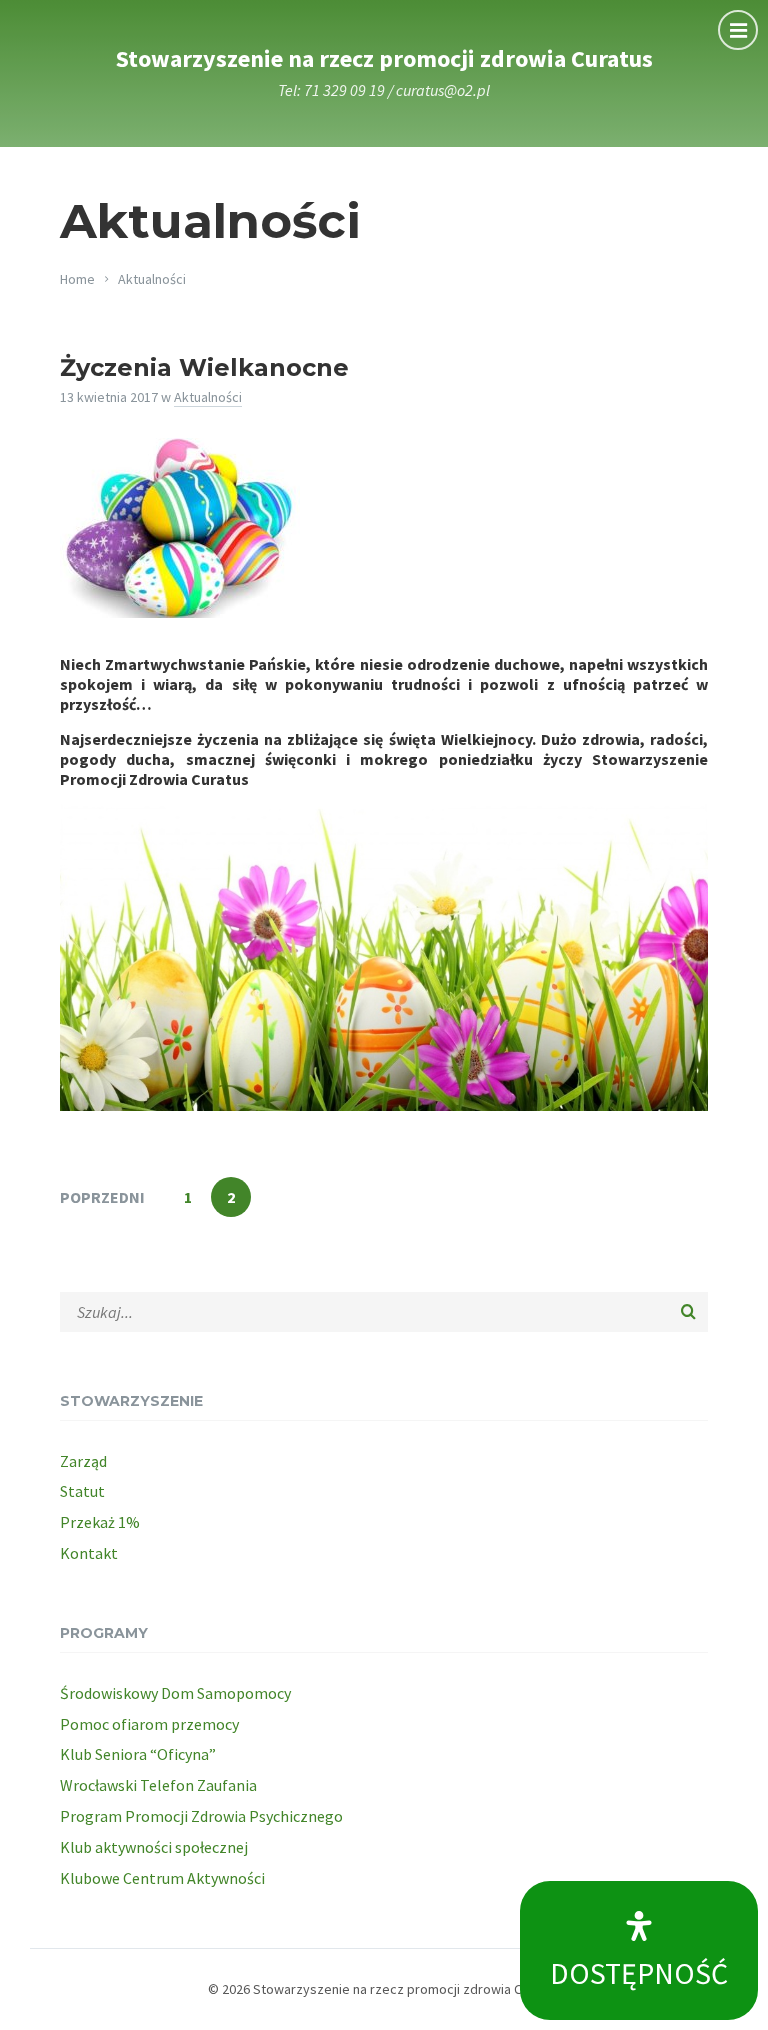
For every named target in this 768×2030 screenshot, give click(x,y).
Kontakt (89, 1553)
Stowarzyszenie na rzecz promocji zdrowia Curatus (384, 58)
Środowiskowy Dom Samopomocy (175, 1693)
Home (77, 279)
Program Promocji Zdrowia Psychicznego (201, 1816)
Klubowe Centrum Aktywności (162, 1878)
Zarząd (83, 1461)
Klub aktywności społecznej (154, 1847)
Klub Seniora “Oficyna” (138, 1754)
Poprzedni (102, 1197)
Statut (82, 1491)
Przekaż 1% (100, 1522)
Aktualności (152, 279)
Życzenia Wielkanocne (204, 367)
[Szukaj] (688, 1312)
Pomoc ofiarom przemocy (149, 1724)
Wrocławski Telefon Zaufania (158, 1785)
